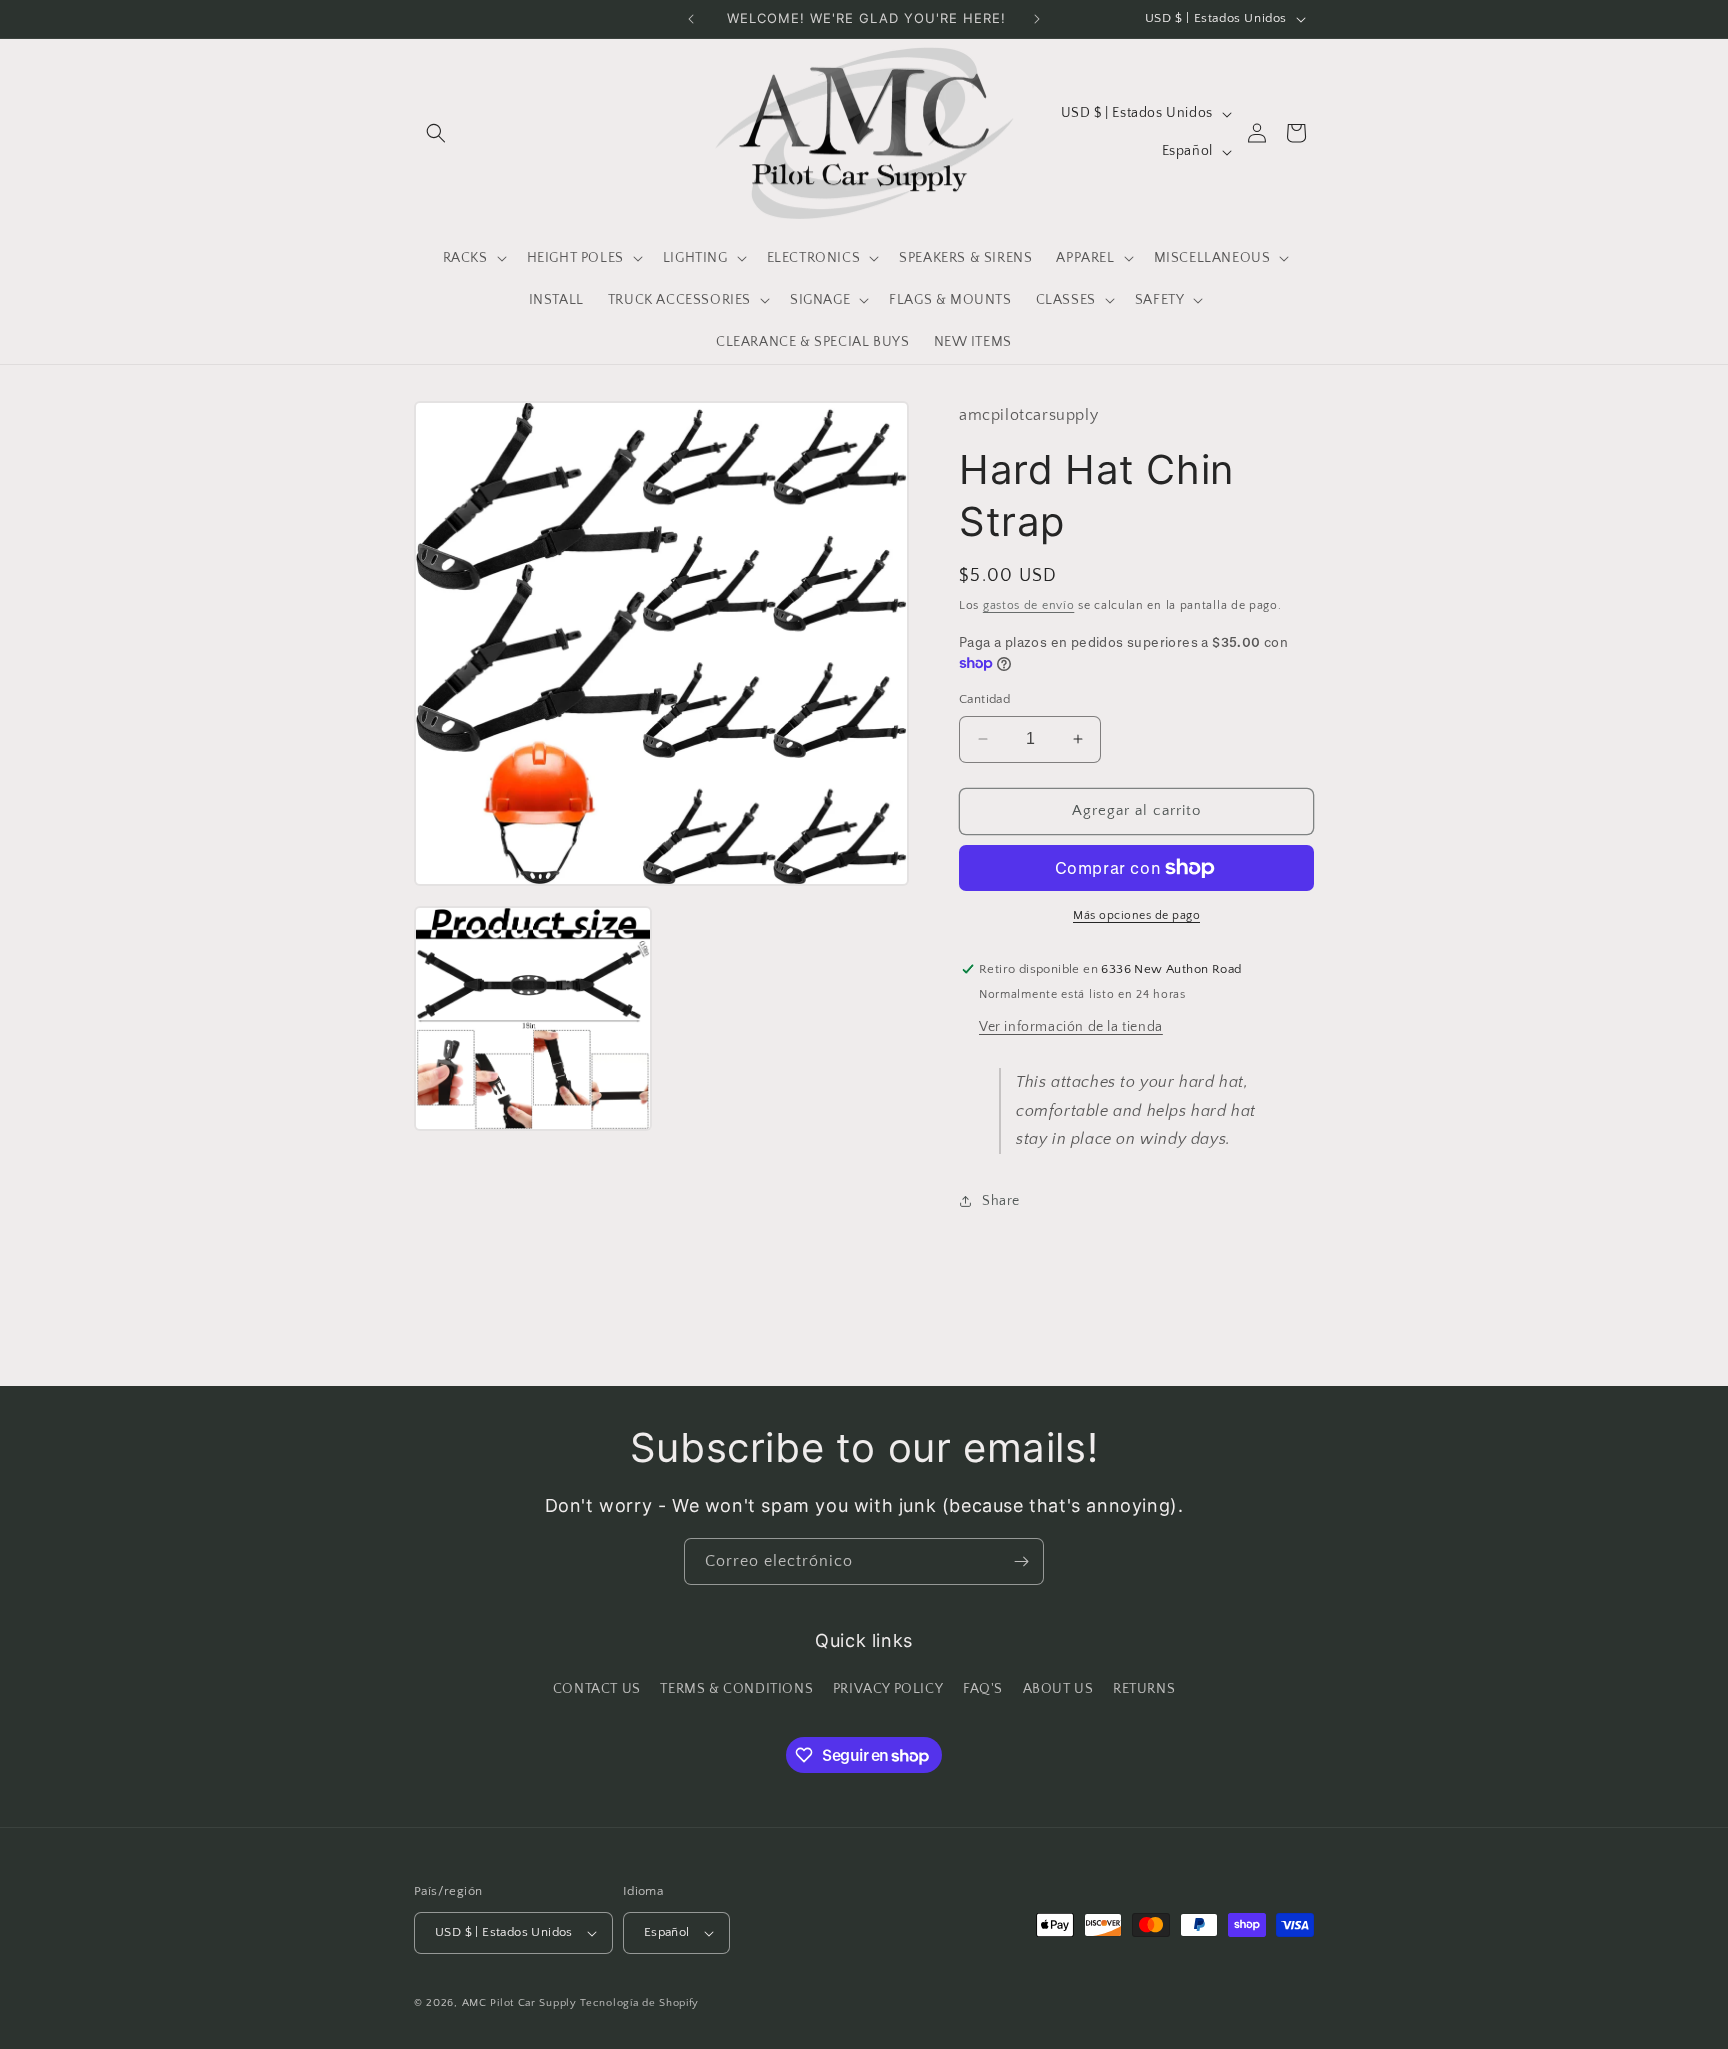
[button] (436, 133)
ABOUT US (1058, 1689)
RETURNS (1144, 1689)
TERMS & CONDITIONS (736, 1689)
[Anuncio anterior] (691, 19)
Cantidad (984, 699)
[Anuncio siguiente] (1037, 19)
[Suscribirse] (1021, 1561)
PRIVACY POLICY (888, 1689)
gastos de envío (1029, 605)
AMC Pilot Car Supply (519, 2003)
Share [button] (1001, 1201)
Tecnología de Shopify (639, 2003)
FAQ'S (983, 1689)
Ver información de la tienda (1071, 1027)
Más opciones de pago (1136, 915)
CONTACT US (597, 1689)
